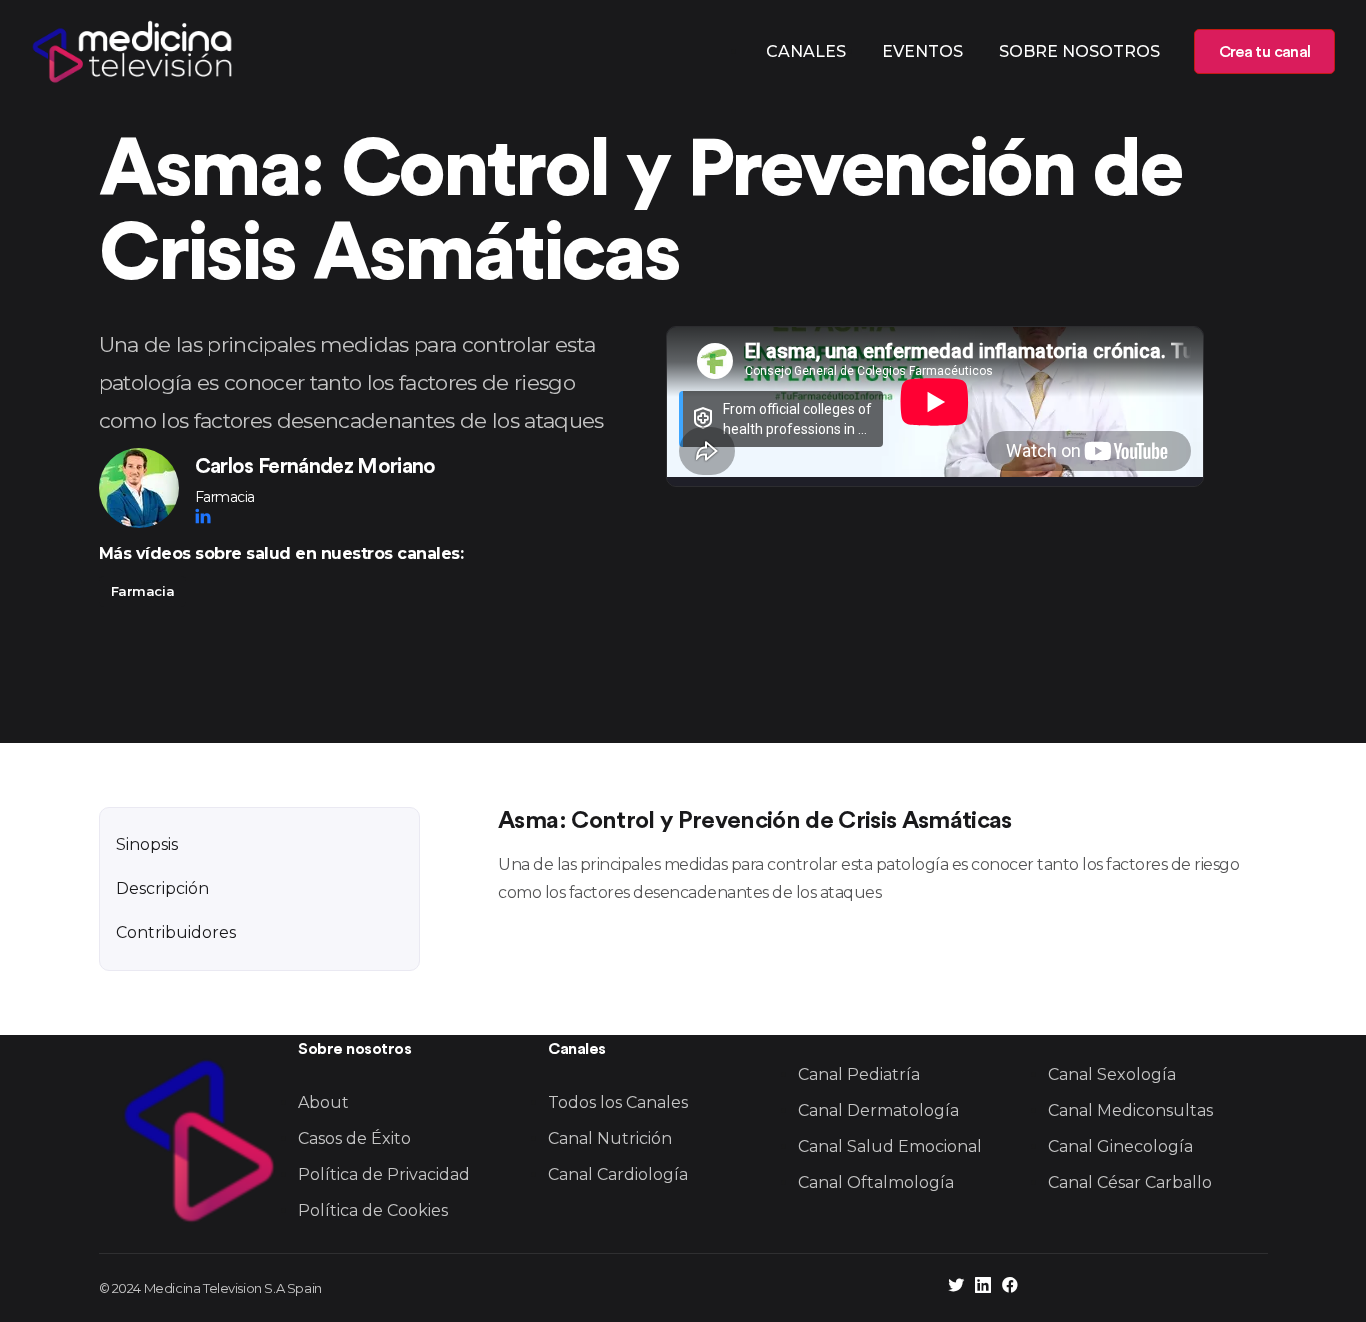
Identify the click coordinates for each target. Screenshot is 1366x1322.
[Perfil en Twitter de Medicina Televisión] (956, 1287)
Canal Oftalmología (876, 1182)
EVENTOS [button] (922, 51)
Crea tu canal (1264, 52)
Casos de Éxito (354, 1138)
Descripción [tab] (162, 888)
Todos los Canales (618, 1102)
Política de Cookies (373, 1210)
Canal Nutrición (610, 1138)
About (323, 1102)
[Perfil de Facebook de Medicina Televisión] (1010, 1287)
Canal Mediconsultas (1130, 1110)
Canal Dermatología (878, 1110)
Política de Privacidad (384, 1174)
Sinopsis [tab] (147, 844)
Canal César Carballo (1130, 1182)
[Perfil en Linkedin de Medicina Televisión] (983, 1287)
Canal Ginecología (1120, 1146)
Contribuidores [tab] (176, 932)
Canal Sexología (1112, 1074)
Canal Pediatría (859, 1074)
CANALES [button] (806, 51)
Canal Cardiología (618, 1174)
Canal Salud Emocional (890, 1146)
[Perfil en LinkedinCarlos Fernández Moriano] (203, 516)
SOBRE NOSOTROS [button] (1079, 51)
